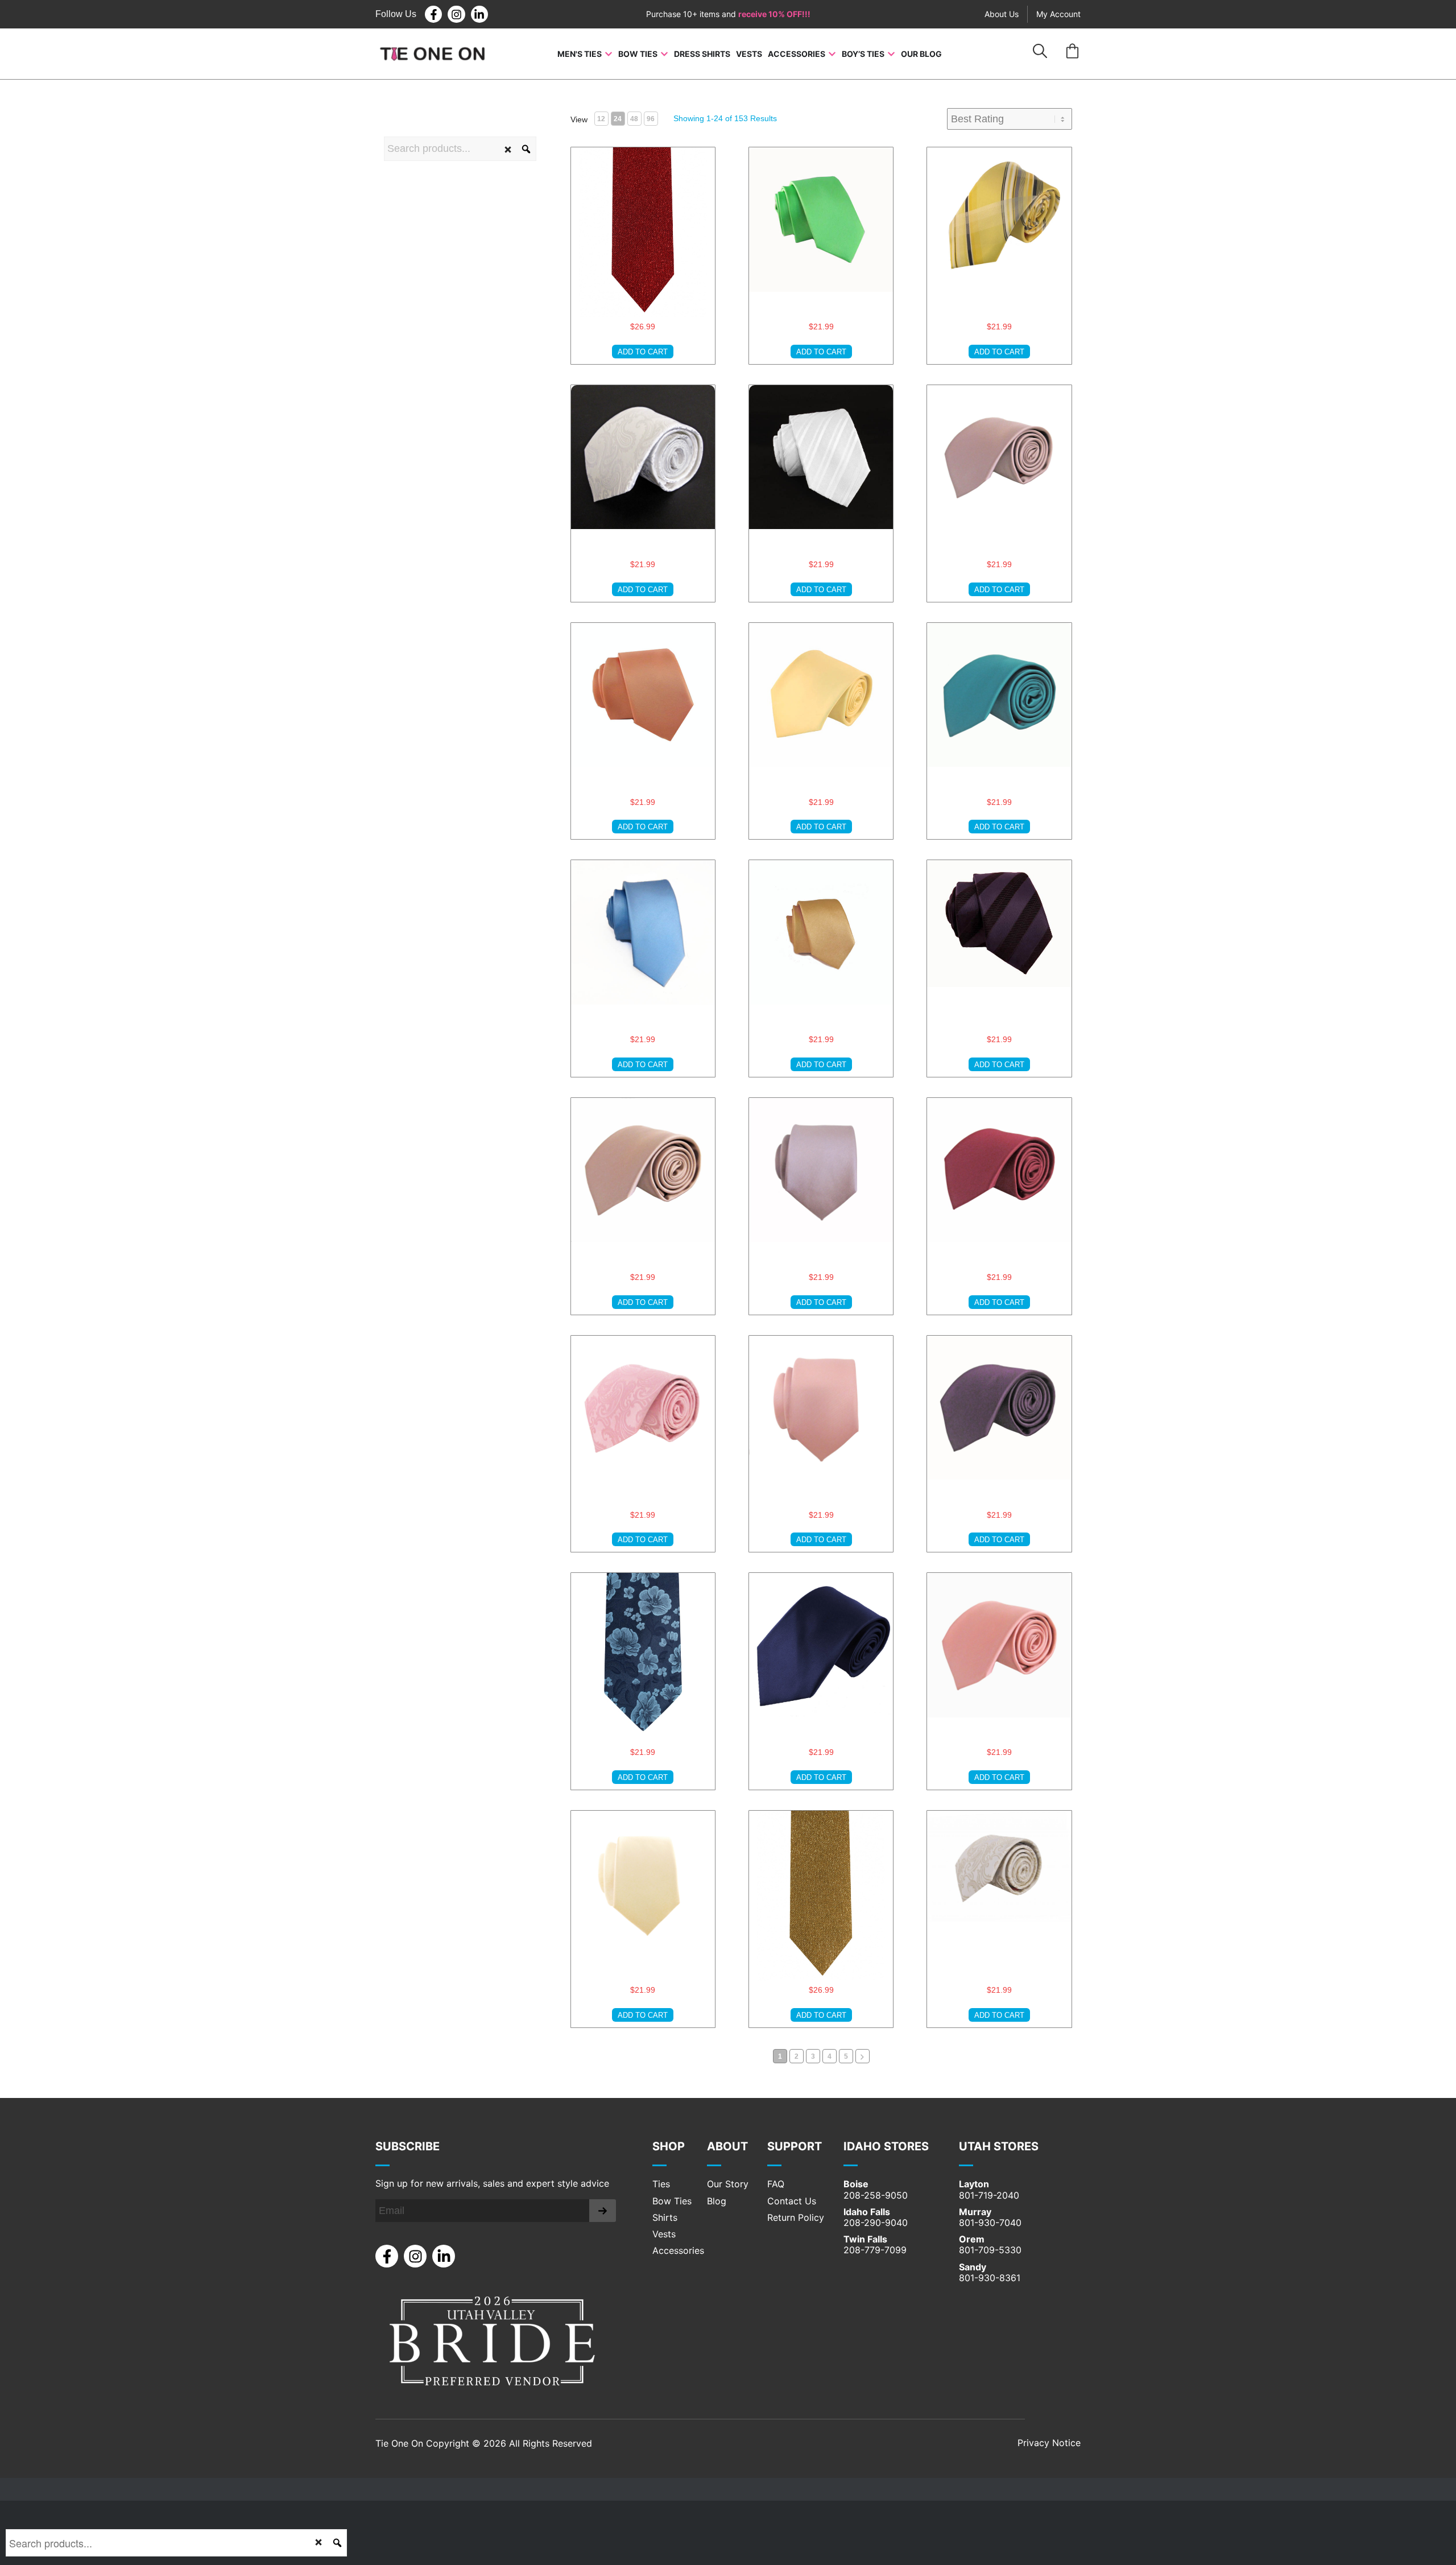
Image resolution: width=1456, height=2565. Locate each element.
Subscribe (408, 2146)
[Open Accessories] (832, 54)
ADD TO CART (643, 352)
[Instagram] (456, 14)
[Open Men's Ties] (609, 54)
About (727, 2146)
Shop (669, 2146)
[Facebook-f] (433, 14)
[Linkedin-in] (479, 14)
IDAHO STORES (886, 2146)
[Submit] (603, 2211)
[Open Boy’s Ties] (891, 54)
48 (634, 119)
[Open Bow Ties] (664, 54)
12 (601, 119)
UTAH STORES (999, 2146)
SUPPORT (795, 2146)
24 (618, 119)
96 (651, 119)
